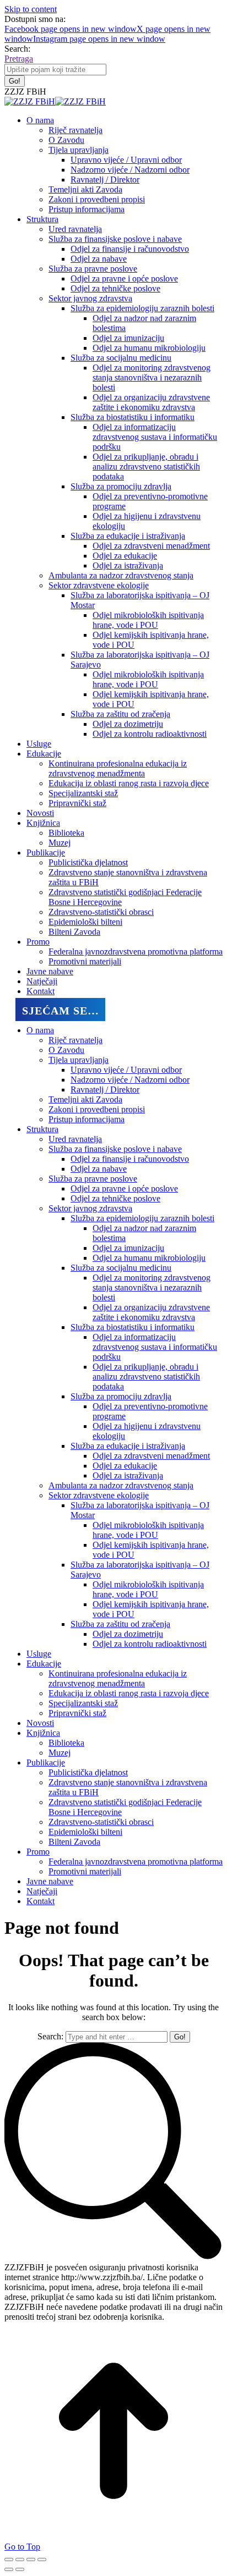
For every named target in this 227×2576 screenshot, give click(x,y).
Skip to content (31, 9)
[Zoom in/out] (42, 2560)
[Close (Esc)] (9, 2560)
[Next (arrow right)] (20, 2569)
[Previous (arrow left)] (9, 2569)
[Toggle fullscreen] (31, 2560)
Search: (50, 2036)
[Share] (20, 2560)
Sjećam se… (60, 1011)
